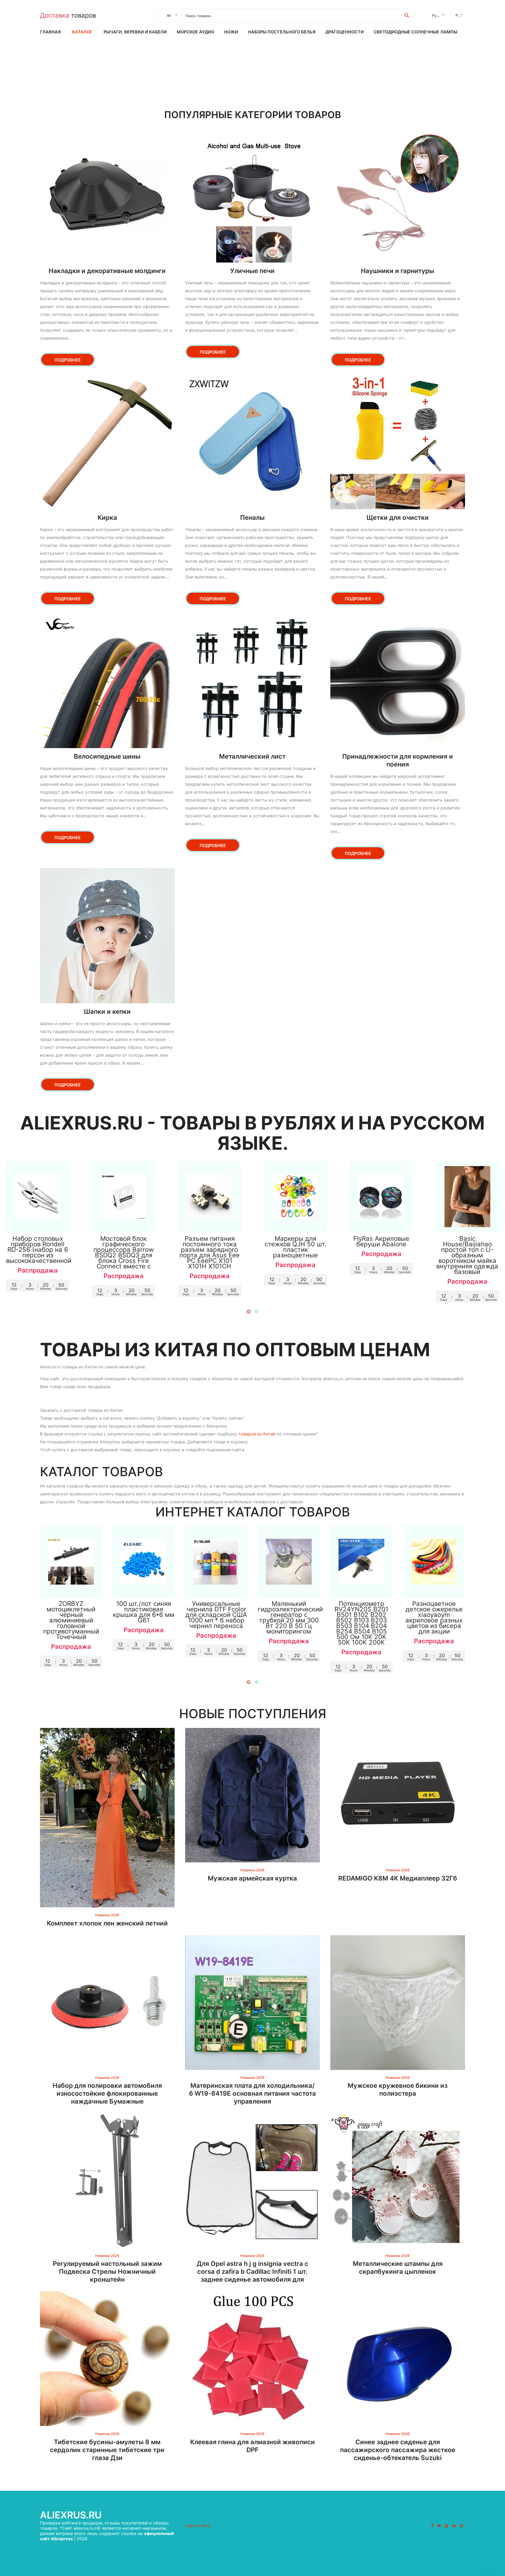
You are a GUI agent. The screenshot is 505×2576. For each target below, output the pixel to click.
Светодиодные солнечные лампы (416, 32)
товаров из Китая (257, 1434)
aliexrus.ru (71, 2515)
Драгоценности (345, 32)
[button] (249, 1312)
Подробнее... (38, 1223)
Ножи (231, 32)
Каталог (82, 32)
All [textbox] (169, 15)
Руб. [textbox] (459, 15)
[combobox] (171, 16)
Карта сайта (198, 2525)
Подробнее (68, 360)
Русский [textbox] (440, 15)
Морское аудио (195, 32)
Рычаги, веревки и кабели (135, 32)
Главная (50, 32)
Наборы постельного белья (282, 32)
